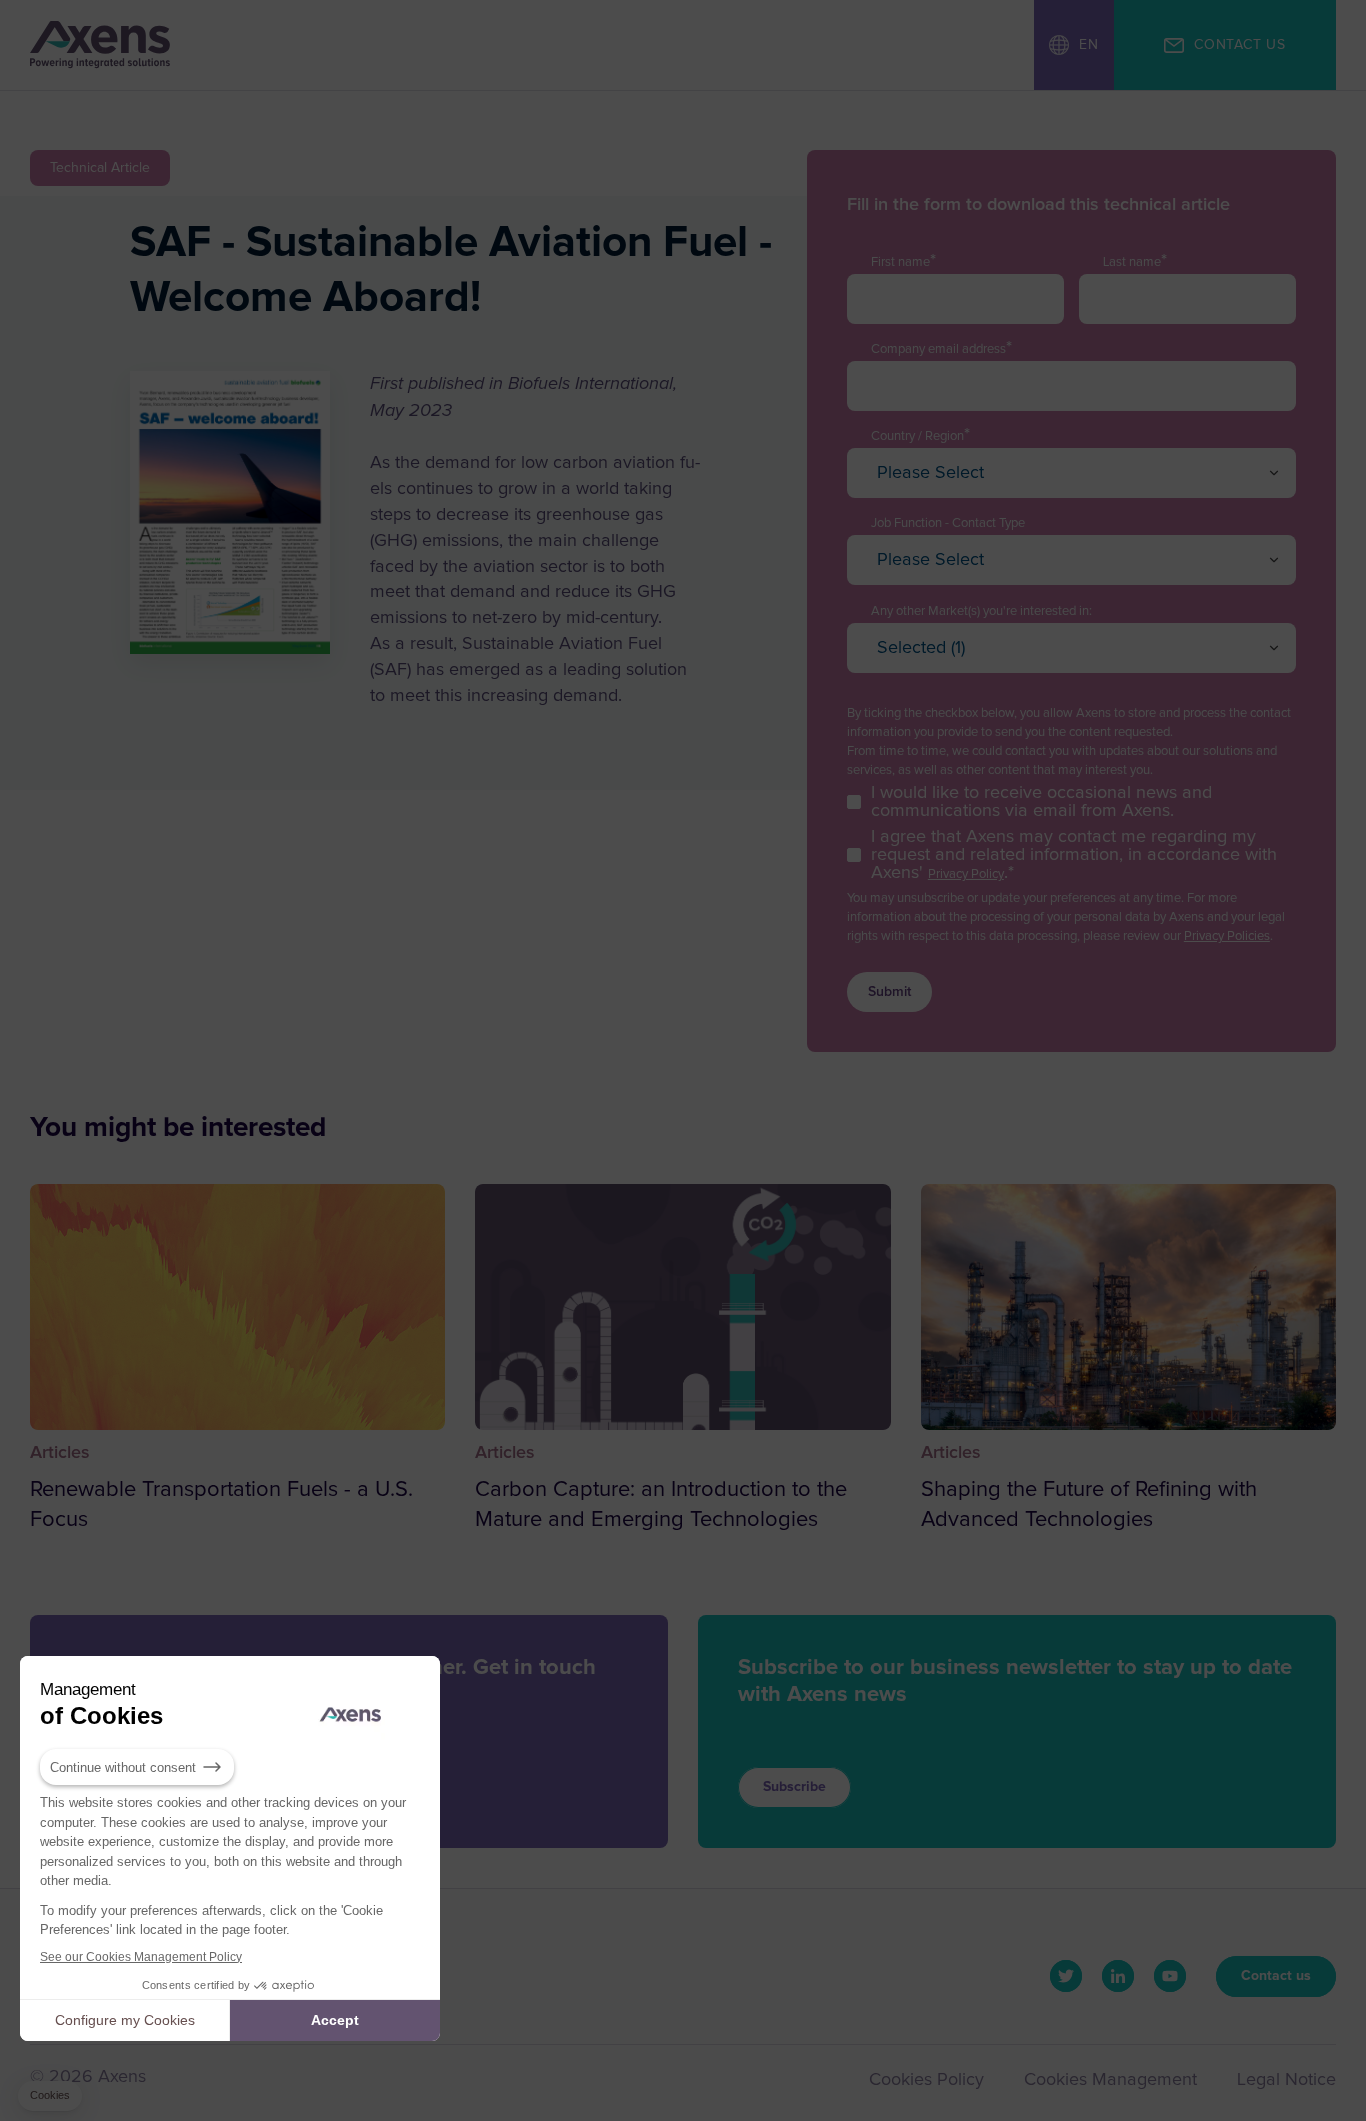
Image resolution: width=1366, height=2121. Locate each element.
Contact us (1276, 1976)
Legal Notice (1286, 2080)
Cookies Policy (926, 2080)
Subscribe (794, 1787)
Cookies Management (1110, 2080)
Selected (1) (921, 648)
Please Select (930, 473)
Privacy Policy (966, 874)
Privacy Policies (1227, 936)
